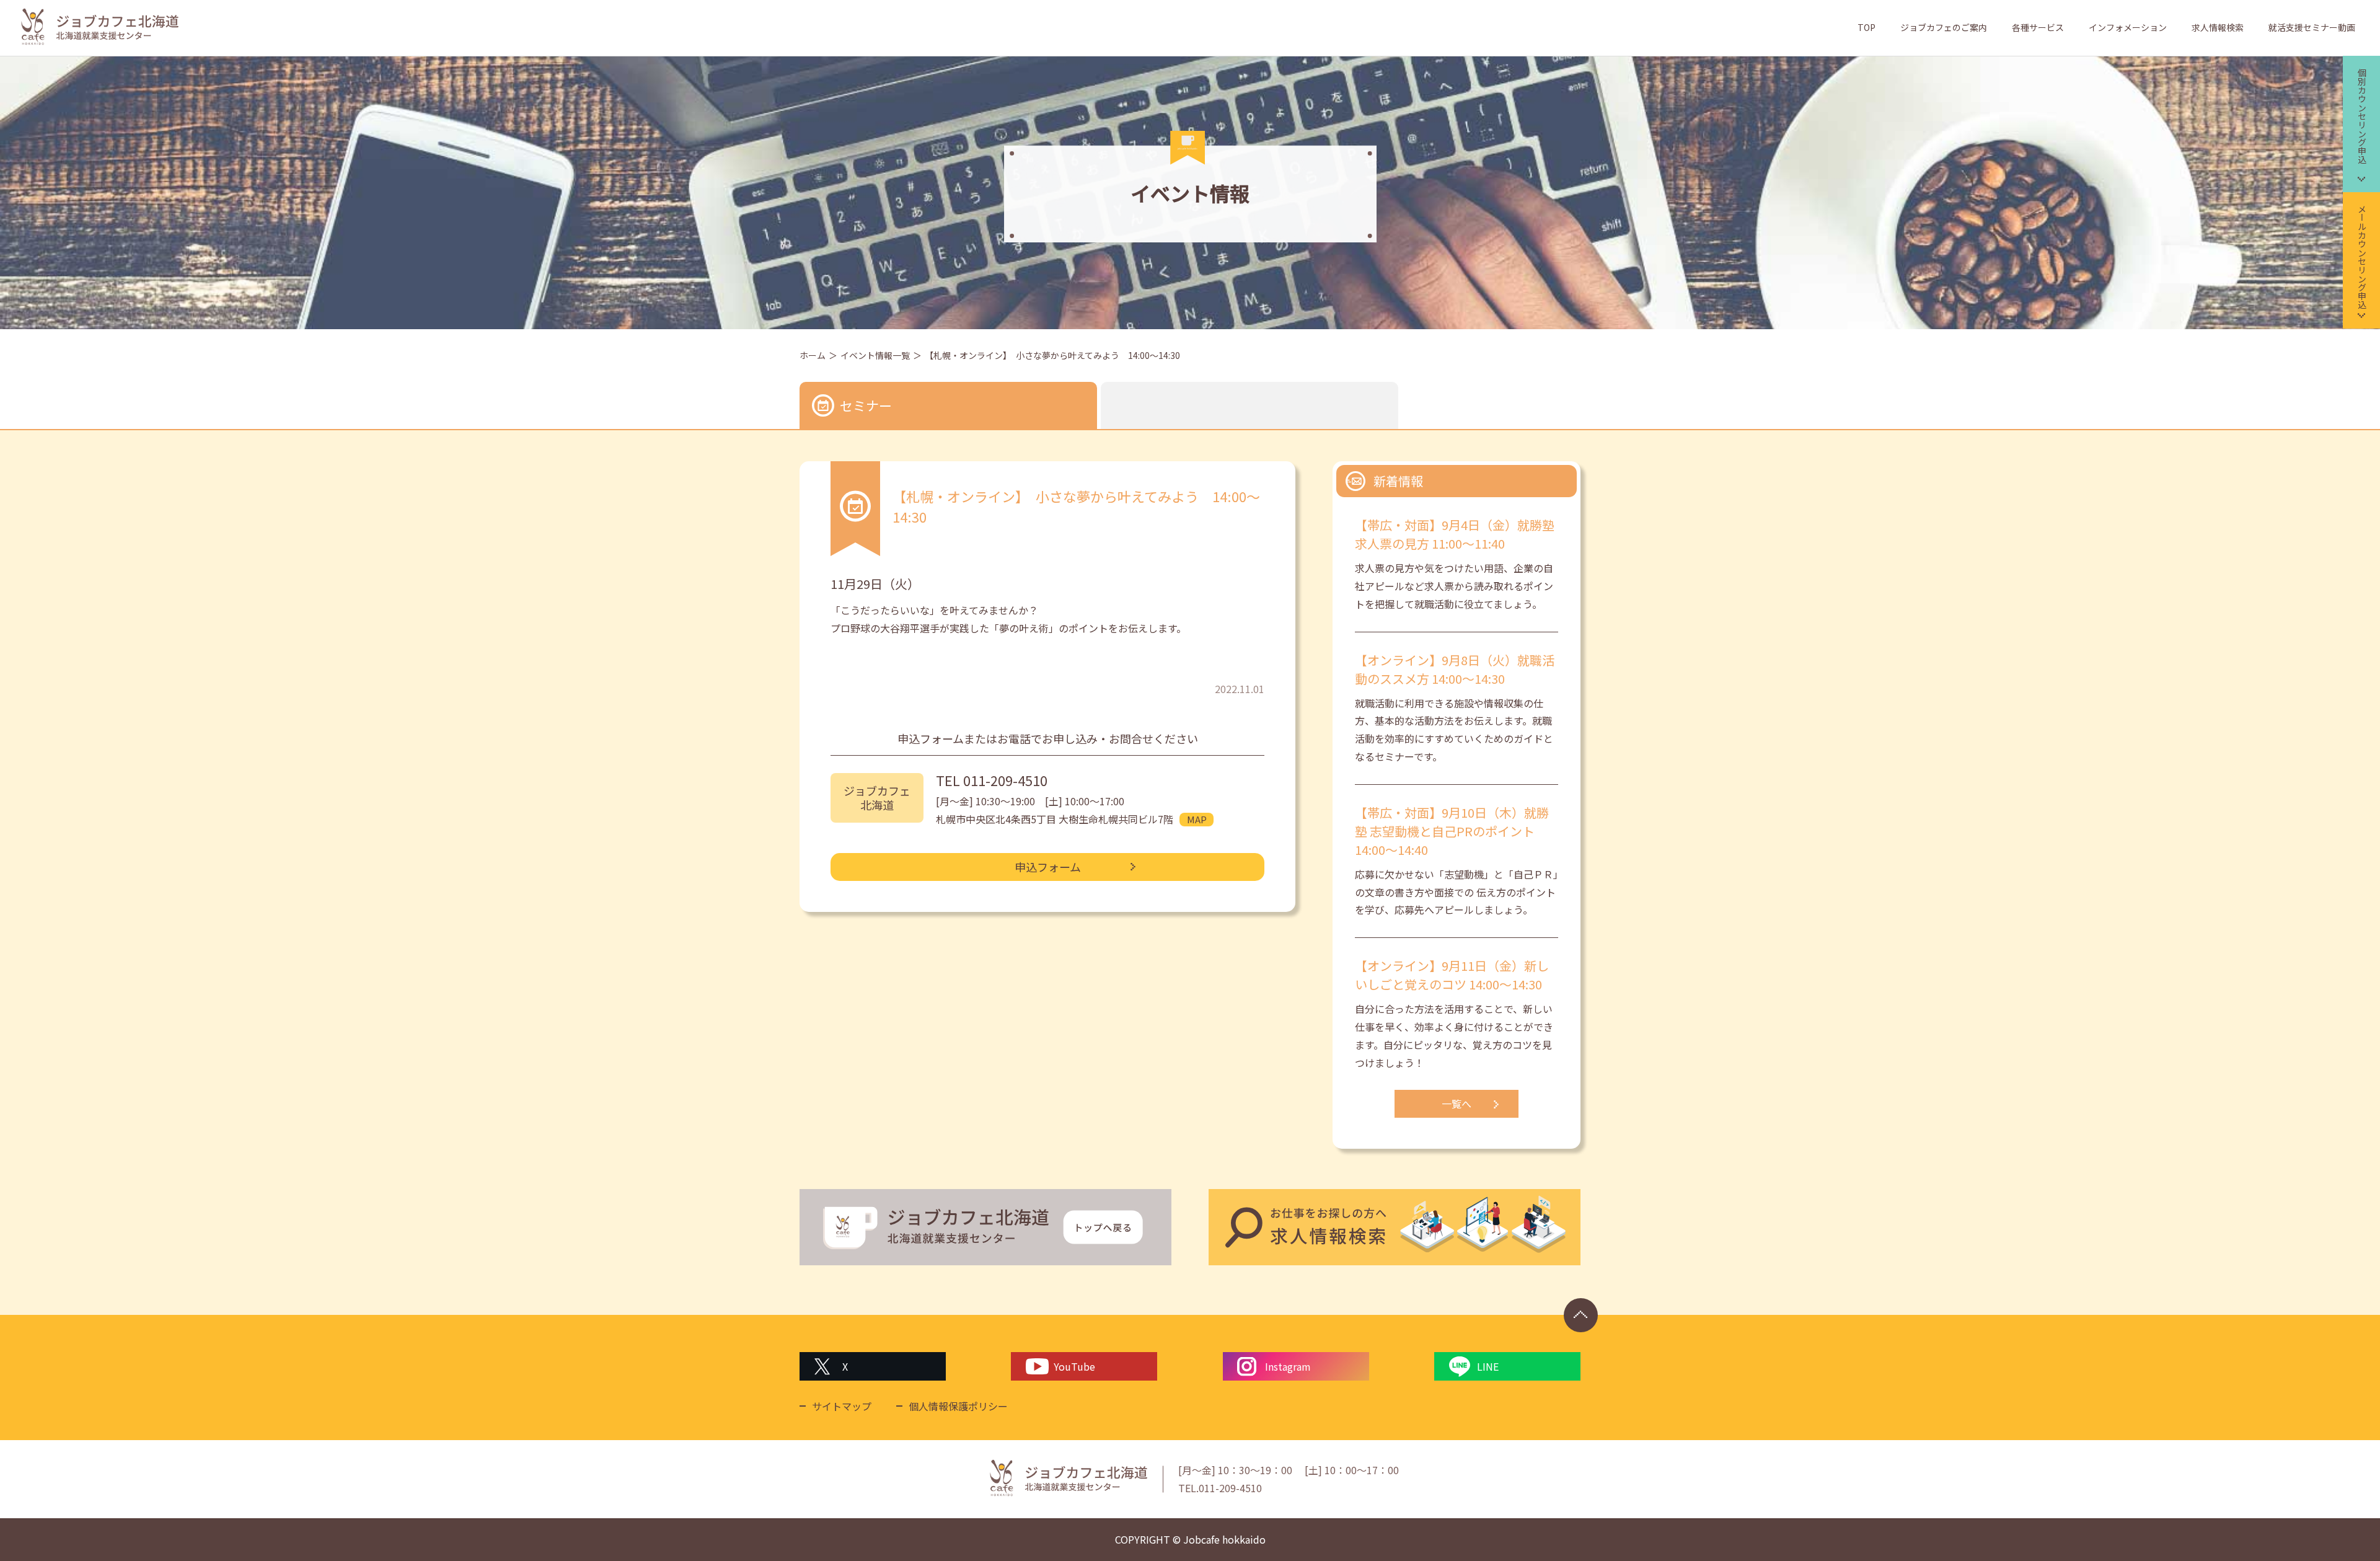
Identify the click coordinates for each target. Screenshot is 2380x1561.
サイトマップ (842, 1406)
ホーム (813, 355)
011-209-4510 (1005, 780)
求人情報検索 (2218, 27)
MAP (1197, 819)
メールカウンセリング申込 (2362, 257)
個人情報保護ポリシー (958, 1406)
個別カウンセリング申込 (2362, 116)
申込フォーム (1048, 867)
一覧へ (1457, 1103)
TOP (1867, 27)
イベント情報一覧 (875, 355)
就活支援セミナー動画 (2312, 27)
